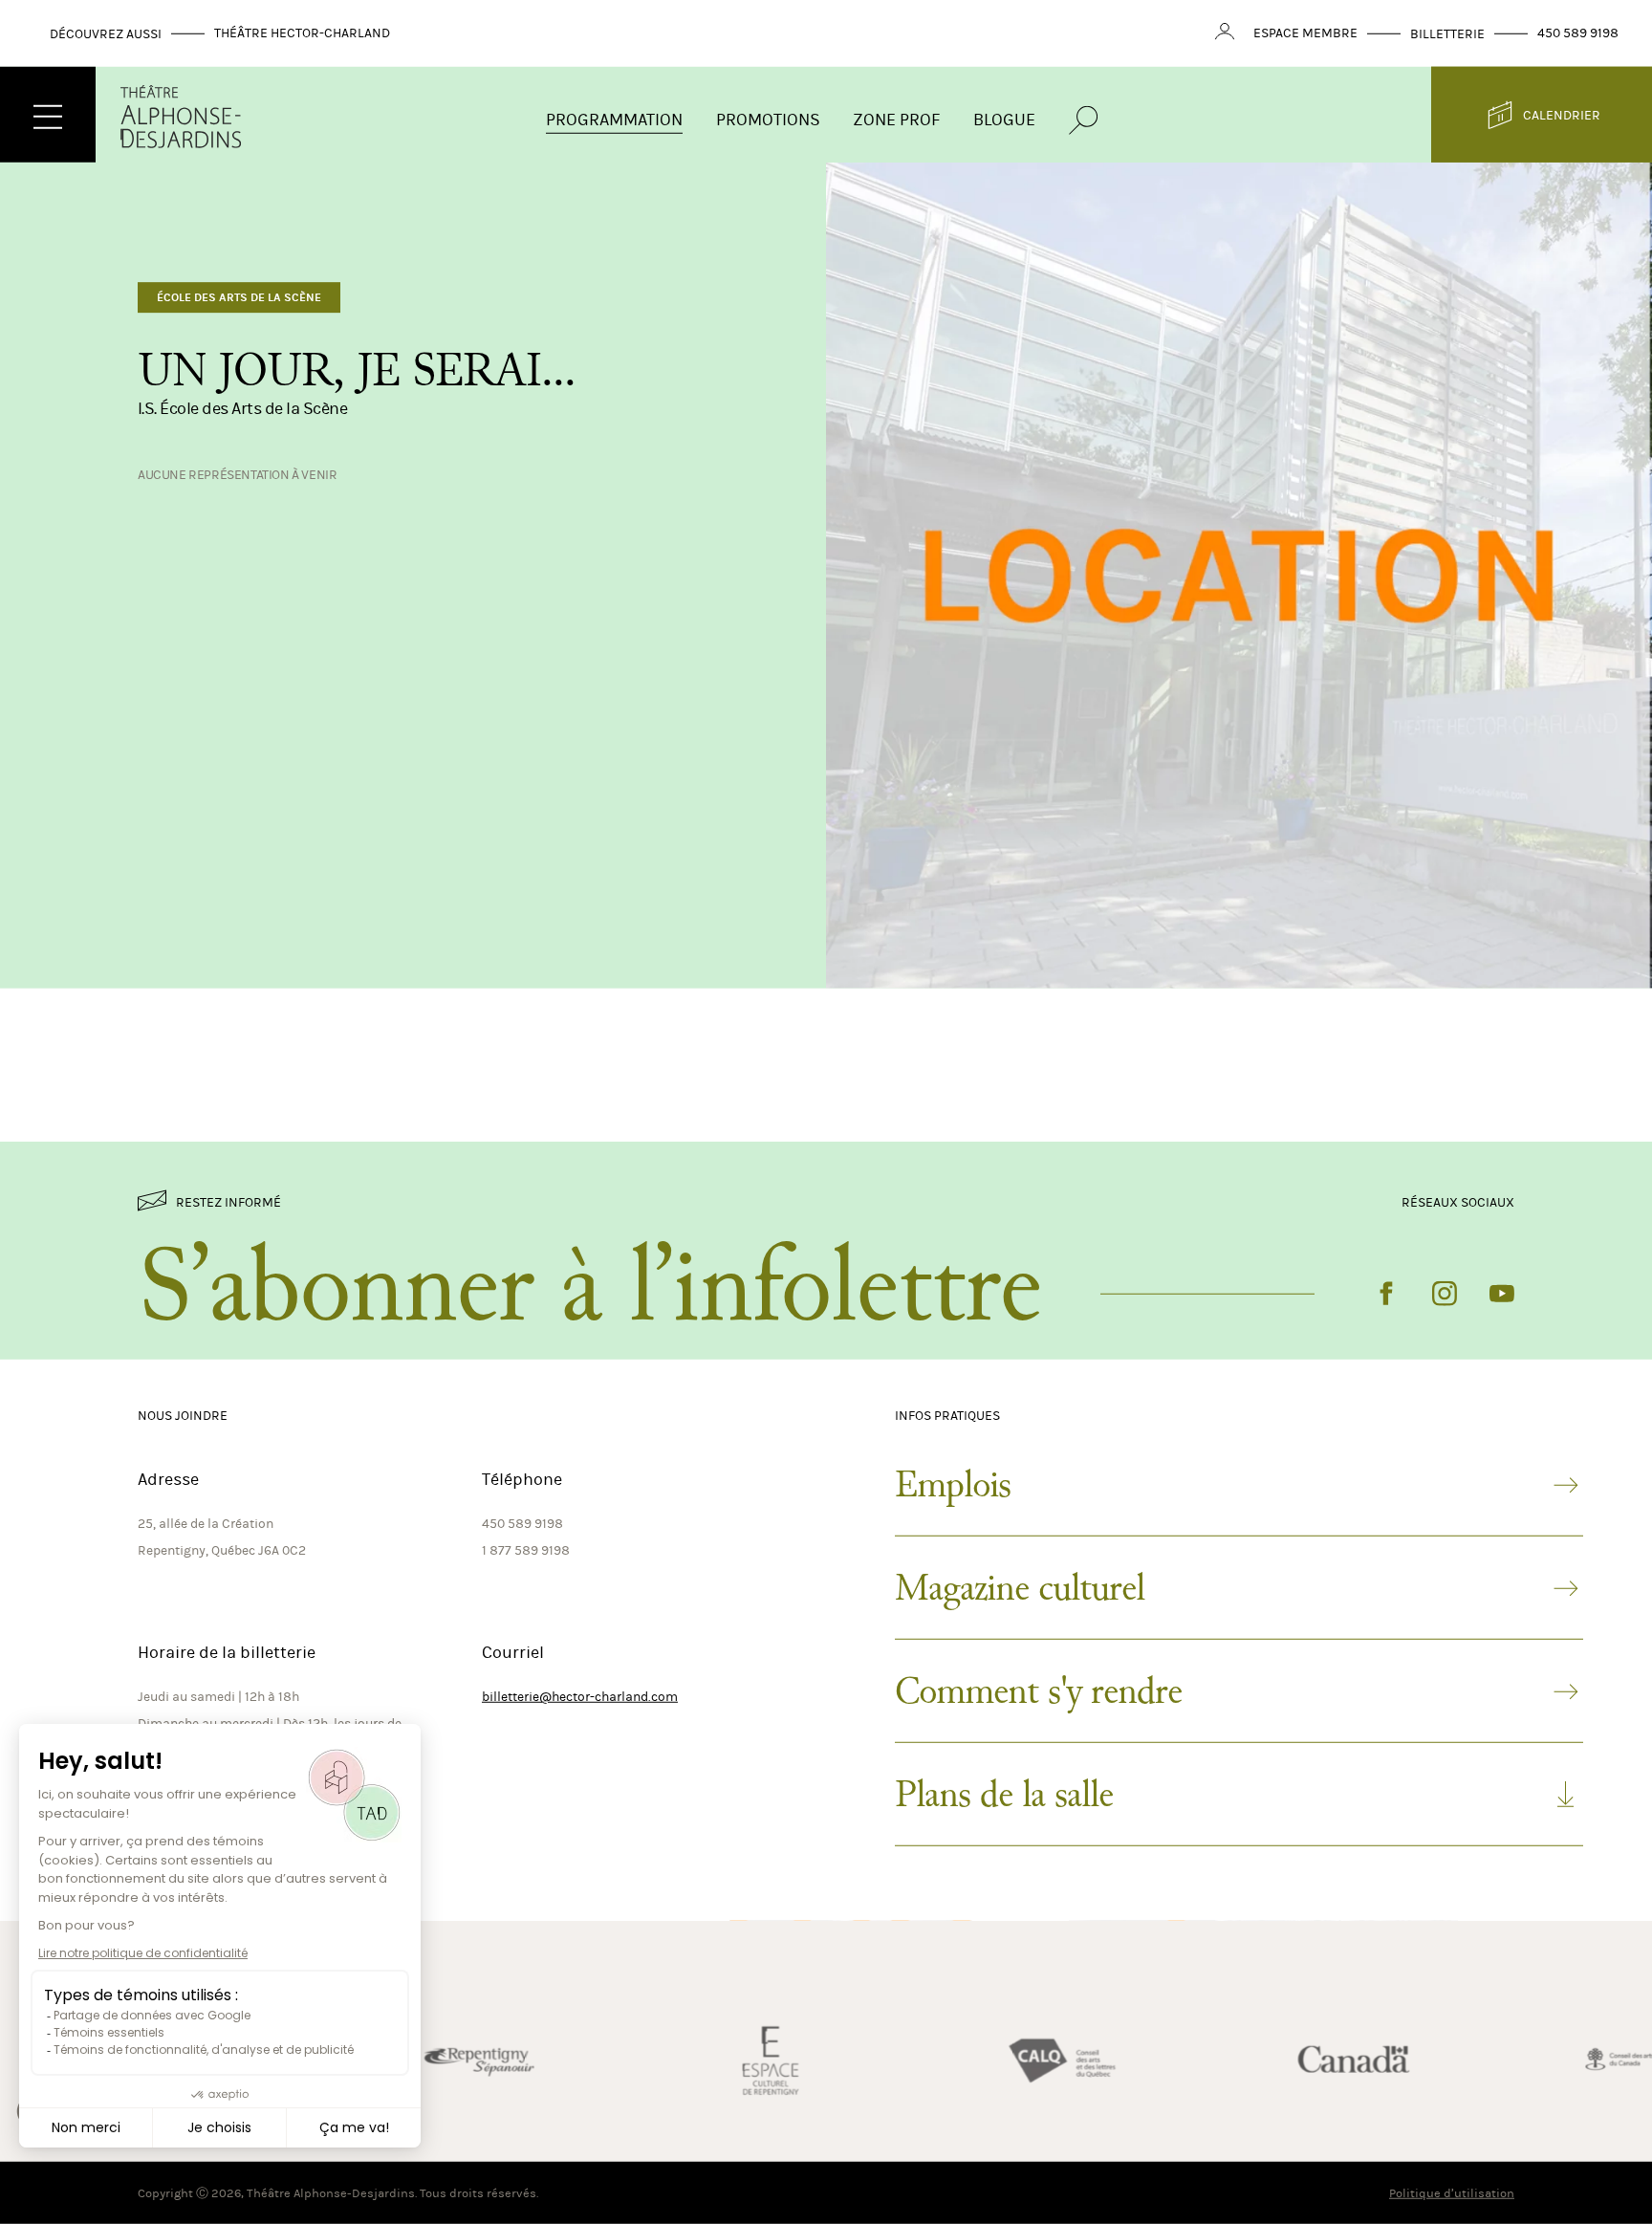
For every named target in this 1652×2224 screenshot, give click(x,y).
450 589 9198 (1578, 33)
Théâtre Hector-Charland (302, 33)
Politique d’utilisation (1452, 2193)
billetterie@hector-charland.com (580, 1697)
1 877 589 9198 (526, 1550)
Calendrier (1562, 114)
